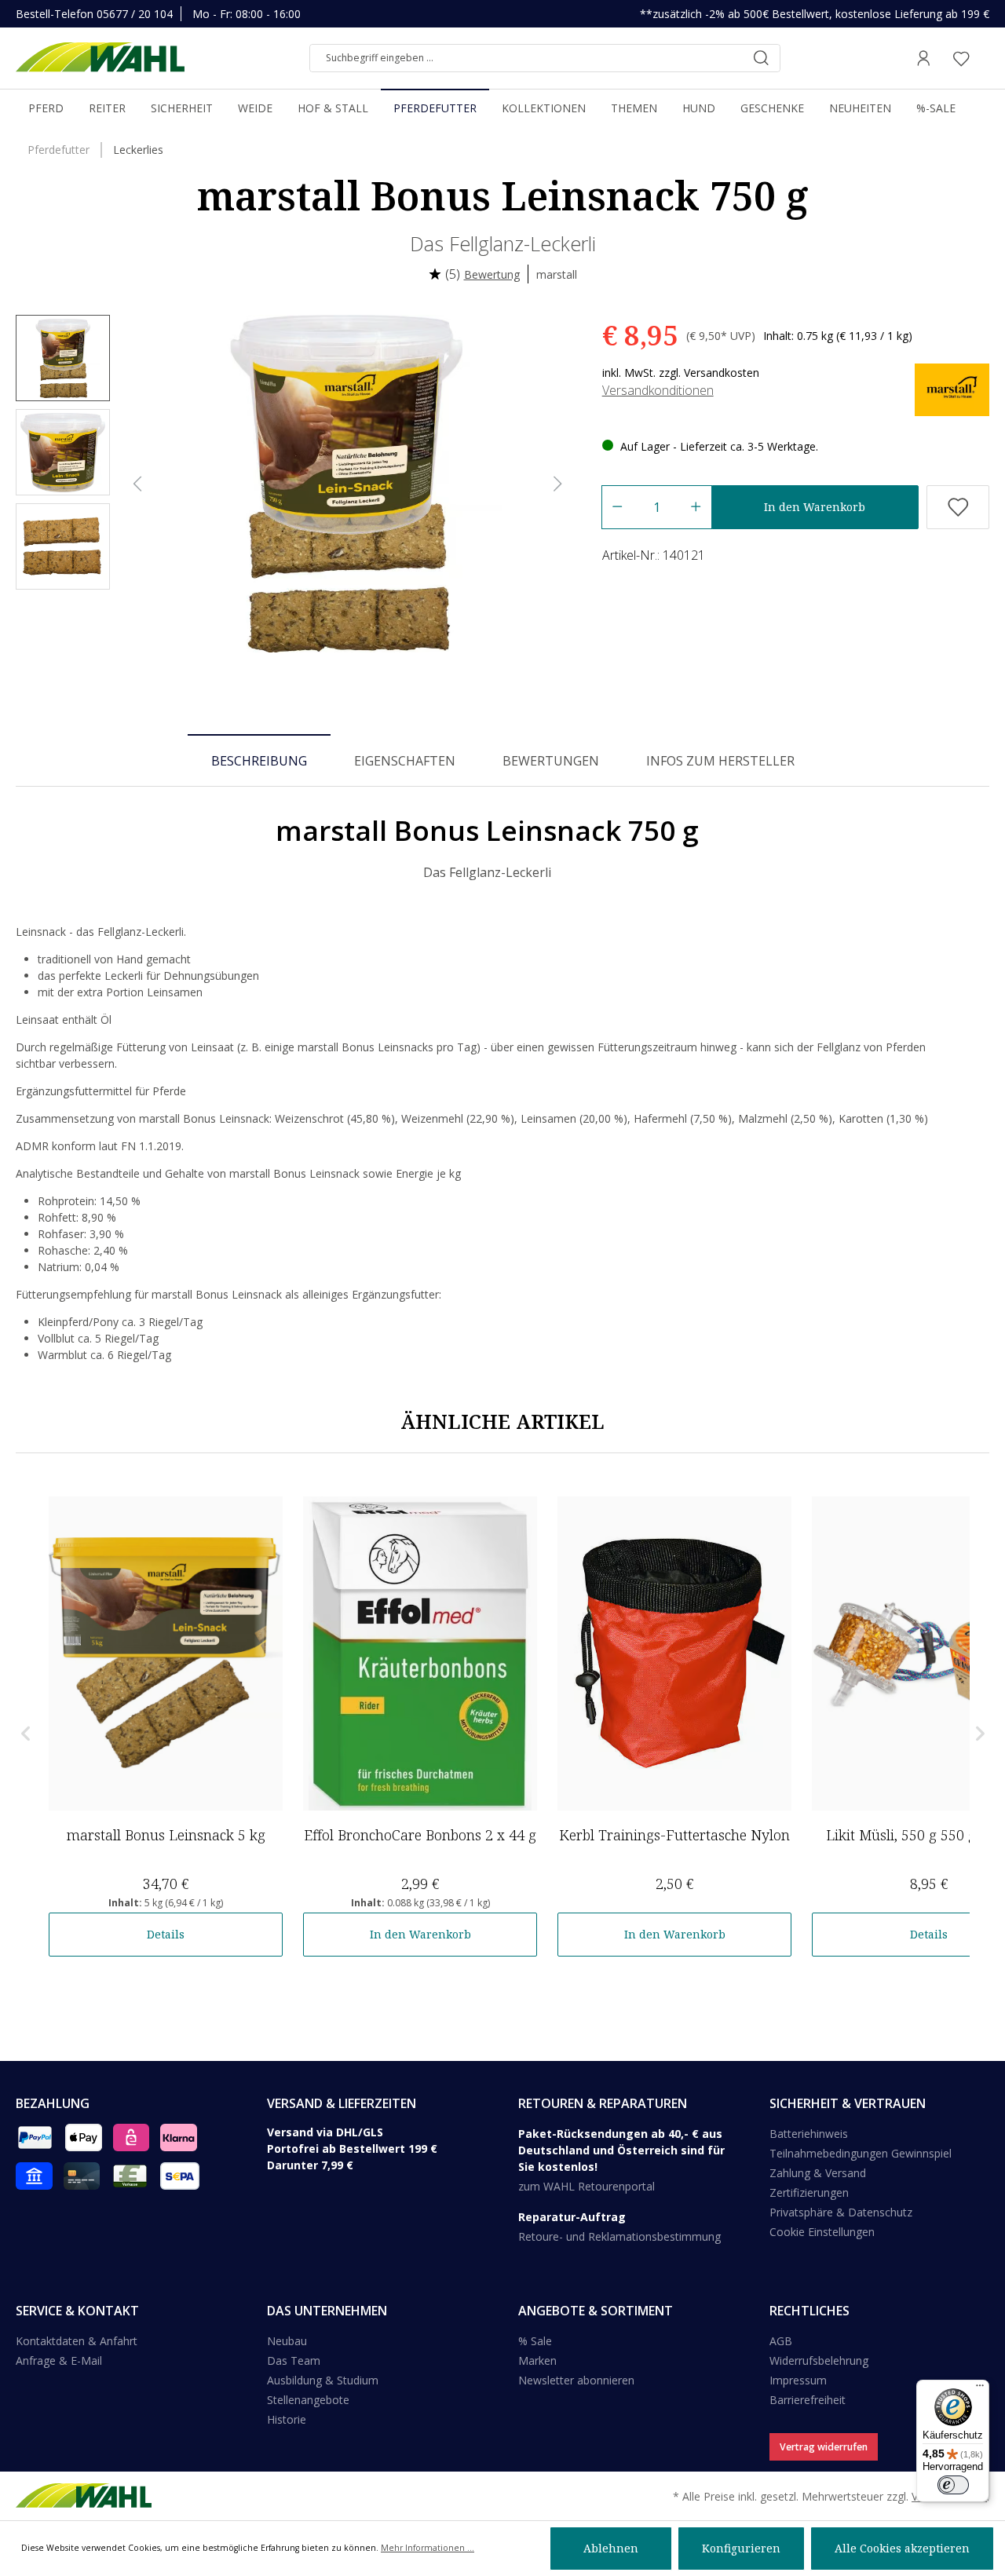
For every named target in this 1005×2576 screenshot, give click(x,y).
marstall (557, 274)
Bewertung (492, 274)
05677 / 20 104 (135, 14)
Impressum (798, 2380)
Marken (537, 2360)
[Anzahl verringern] (617, 507)
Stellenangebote (308, 2400)
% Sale (535, 2341)
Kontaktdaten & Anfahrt (77, 2341)
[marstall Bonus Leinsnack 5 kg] (166, 1653)
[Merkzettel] (961, 58)
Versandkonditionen (658, 390)
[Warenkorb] (985, 58)
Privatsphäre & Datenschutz (841, 2212)
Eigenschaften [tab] (405, 761)
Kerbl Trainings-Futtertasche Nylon (674, 1835)
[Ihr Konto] (923, 58)
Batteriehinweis (809, 2134)
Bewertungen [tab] (551, 761)
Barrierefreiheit (808, 2400)
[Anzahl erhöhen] (696, 507)
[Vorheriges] (137, 484)
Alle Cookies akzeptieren (902, 2548)
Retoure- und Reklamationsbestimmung (619, 2236)
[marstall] (952, 389)
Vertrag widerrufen (824, 2447)
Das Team (294, 2360)
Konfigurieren (741, 2548)
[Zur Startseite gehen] (100, 58)
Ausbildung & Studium (323, 2380)
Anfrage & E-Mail (59, 2360)
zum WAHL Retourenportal (587, 2186)
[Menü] (980, 2389)
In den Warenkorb (815, 507)
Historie (287, 2419)
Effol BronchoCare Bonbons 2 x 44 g (420, 1835)
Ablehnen (611, 2548)
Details (166, 1934)
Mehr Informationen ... (428, 2548)
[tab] (259, 760)
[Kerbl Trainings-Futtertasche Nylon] (674, 1653)
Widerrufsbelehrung (819, 2360)
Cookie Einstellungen (822, 2232)
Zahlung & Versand (818, 2173)
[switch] (953, 2485)
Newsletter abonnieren (576, 2380)
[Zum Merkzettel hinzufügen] (958, 507)
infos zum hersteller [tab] (720, 761)
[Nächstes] (558, 484)
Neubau (287, 2341)
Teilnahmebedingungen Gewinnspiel (861, 2153)
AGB (781, 2341)
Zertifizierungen (809, 2192)
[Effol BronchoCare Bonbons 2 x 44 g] (420, 1653)
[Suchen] (761, 58)
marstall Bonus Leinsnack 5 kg (166, 1835)
